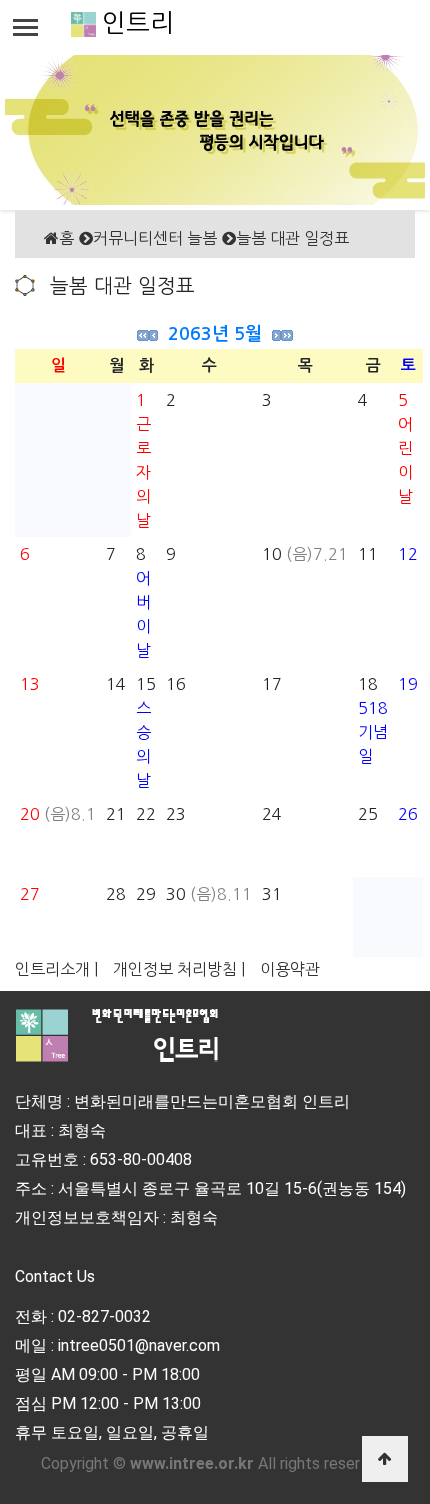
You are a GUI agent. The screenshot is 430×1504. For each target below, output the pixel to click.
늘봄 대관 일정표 (292, 238)
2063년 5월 (215, 334)
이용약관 (290, 969)
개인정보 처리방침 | (179, 969)
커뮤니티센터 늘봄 (155, 238)
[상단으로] (385, 1459)
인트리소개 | (56, 969)
